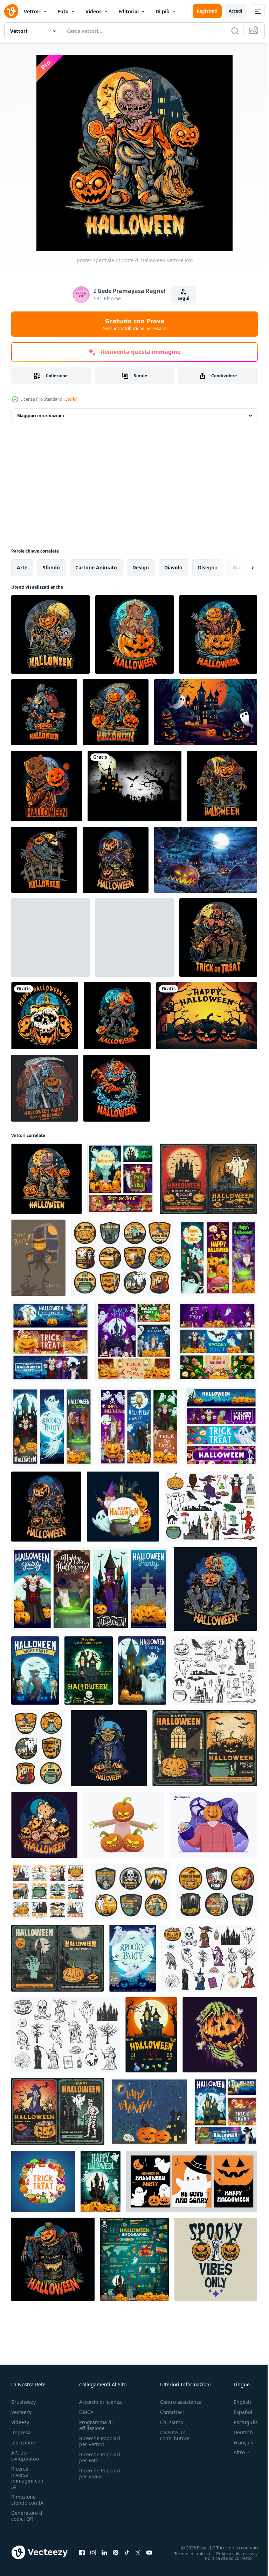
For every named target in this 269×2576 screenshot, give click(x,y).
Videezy (20, 2422)
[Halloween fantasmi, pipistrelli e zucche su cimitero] (133, 1958)
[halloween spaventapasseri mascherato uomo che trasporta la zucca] (47, 786)
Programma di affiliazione (96, 2425)
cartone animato (96, 567)
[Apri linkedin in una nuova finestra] (104, 2552)
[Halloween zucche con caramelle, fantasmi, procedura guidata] (123, 1507)
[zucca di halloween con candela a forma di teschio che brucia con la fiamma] (45, 1016)
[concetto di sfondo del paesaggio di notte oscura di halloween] (206, 860)
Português (240, 2422)
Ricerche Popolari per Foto (100, 2457)
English (237, 2402)
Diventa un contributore (175, 2435)
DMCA (86, 2412)
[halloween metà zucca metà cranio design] (134, 938)
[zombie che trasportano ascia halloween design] (218, 938)
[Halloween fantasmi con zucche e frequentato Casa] (142, 1670)
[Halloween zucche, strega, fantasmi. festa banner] (90, 1589)
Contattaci (172, 2412)
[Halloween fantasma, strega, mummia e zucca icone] (209, 1958)
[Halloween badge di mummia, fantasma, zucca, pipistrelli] (216, 1891)
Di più (163, 11)
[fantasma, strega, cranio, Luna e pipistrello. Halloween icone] (131, 1891)
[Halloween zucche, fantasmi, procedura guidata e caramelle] (225, 2112)
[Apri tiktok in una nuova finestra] (127, 2552)
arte (22, 567)
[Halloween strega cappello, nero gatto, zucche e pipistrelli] (205, 1748)
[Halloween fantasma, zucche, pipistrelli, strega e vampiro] (52, 1427)
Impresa (21, 2432)
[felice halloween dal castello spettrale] (206, 712)
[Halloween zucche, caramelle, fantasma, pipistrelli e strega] (50, 1342)
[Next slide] (241, 568)
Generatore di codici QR (27, 2516)
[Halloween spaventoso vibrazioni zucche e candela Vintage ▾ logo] (216, 2259)
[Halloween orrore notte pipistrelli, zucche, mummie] (35, 1670)
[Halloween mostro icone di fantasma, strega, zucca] (65, 2035)
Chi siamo (172, 2422)
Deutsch (238, 2432)
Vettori (32, 11)
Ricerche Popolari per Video (100, 2473)
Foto (63, 11)
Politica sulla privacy (232, 2553)
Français (238, 2442)
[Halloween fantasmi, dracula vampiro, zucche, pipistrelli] (139, 1427)
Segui (184, 298)
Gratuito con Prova (135, 324)
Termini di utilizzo (187, 2553)
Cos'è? (71, 399)
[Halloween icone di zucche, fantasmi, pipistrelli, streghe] (122, 1258)
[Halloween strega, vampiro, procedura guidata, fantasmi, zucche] (121, 1179)
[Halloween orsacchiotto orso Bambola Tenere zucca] (44, 1825)
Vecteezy (21, 2412)
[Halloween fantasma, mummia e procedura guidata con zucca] (58, 2112)
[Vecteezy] (11, 11)
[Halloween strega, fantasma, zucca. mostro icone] (214, 1670)
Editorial (129, 11)
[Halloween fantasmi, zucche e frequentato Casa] (89, 1670)
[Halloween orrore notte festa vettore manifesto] (151, 2035)
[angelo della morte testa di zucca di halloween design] (116, 712)
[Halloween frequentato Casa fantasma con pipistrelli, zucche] (208, 1179)
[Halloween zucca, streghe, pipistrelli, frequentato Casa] (57, 1958)
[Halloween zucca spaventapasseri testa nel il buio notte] (116, 860)
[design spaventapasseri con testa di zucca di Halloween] (44, 860)
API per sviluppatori (25, 2456)
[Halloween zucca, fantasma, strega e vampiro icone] (48, 1891)
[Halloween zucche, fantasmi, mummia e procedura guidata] (218, 1258)
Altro (234, 2452)
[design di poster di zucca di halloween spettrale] (218, 634)
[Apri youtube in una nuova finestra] (149, 2552)
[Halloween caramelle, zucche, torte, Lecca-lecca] (43, 2181)
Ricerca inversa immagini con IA (27, 2478)
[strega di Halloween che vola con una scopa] (44, 712)
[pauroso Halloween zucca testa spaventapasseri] (109, 1748)
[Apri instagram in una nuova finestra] (93, 2552)
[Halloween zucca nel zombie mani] (220, 2035)
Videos (94, 11)
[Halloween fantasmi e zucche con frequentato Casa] (101, 2181)
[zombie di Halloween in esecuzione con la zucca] (50, 938)
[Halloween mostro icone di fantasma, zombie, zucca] (38, 1748)
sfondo (51, 567)
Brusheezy (23, 2402)
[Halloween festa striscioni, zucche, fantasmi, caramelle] (221, 1427)
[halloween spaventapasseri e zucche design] (222, 786)
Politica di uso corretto (223, 2558)
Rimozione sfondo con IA (27, 2500)
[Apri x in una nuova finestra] (138, 2552)
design (141, 567)
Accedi (236, 11)
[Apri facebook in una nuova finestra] (82, 2552)
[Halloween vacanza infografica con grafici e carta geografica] (134, 2259)
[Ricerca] (235, 31)
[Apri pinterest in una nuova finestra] (116, 2552)
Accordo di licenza (101, 2402)
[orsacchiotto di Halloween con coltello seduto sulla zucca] (134, 634)
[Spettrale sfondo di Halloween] (134, 786)
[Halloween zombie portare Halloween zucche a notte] (215, 1589)
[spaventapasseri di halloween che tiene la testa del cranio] (50, 634)
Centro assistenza (181, 2402)
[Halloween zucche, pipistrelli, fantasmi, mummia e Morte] (134, 1342)
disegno (208, 567)
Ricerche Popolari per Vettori (100, 2441)
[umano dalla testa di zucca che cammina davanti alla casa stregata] (117, 1016)
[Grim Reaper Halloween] (44, 1088)
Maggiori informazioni (41, 416)
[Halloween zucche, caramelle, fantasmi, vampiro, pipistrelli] (217, 1342)
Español (238, 2412)
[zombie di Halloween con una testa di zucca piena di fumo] (117, 1088)
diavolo (173, 567)
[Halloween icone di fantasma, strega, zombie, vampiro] (211, 1507)
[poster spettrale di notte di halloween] (46, 1179)
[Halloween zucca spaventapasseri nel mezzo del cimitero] (53, 2259)
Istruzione (23, 2442)
